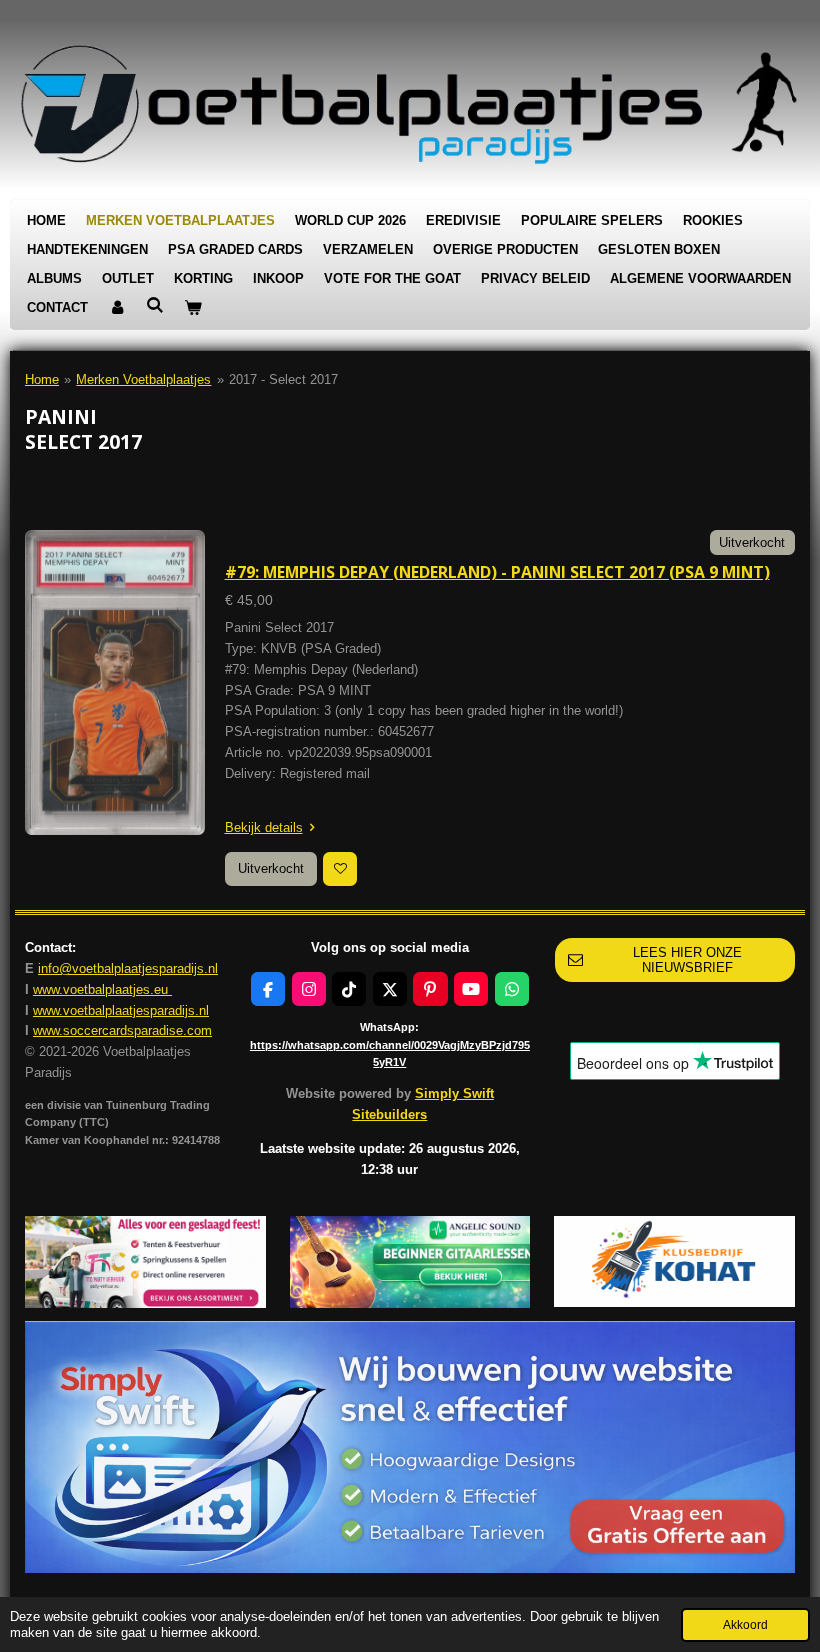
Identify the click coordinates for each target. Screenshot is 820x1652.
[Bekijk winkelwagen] (193, 308)
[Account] (117, 308)
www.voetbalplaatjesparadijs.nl (121, 1010)
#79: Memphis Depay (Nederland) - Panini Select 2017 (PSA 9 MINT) (497, 572)
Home (42, 379)
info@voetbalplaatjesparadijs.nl (128, 968)
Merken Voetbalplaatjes (143, 379)
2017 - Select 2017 (283, 379)
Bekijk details (264, 827)
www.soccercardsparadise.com (122, 1030)
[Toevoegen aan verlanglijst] (340, 869)
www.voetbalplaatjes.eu (102, 989)
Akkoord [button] (745, 1624)
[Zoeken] (155, 305)
